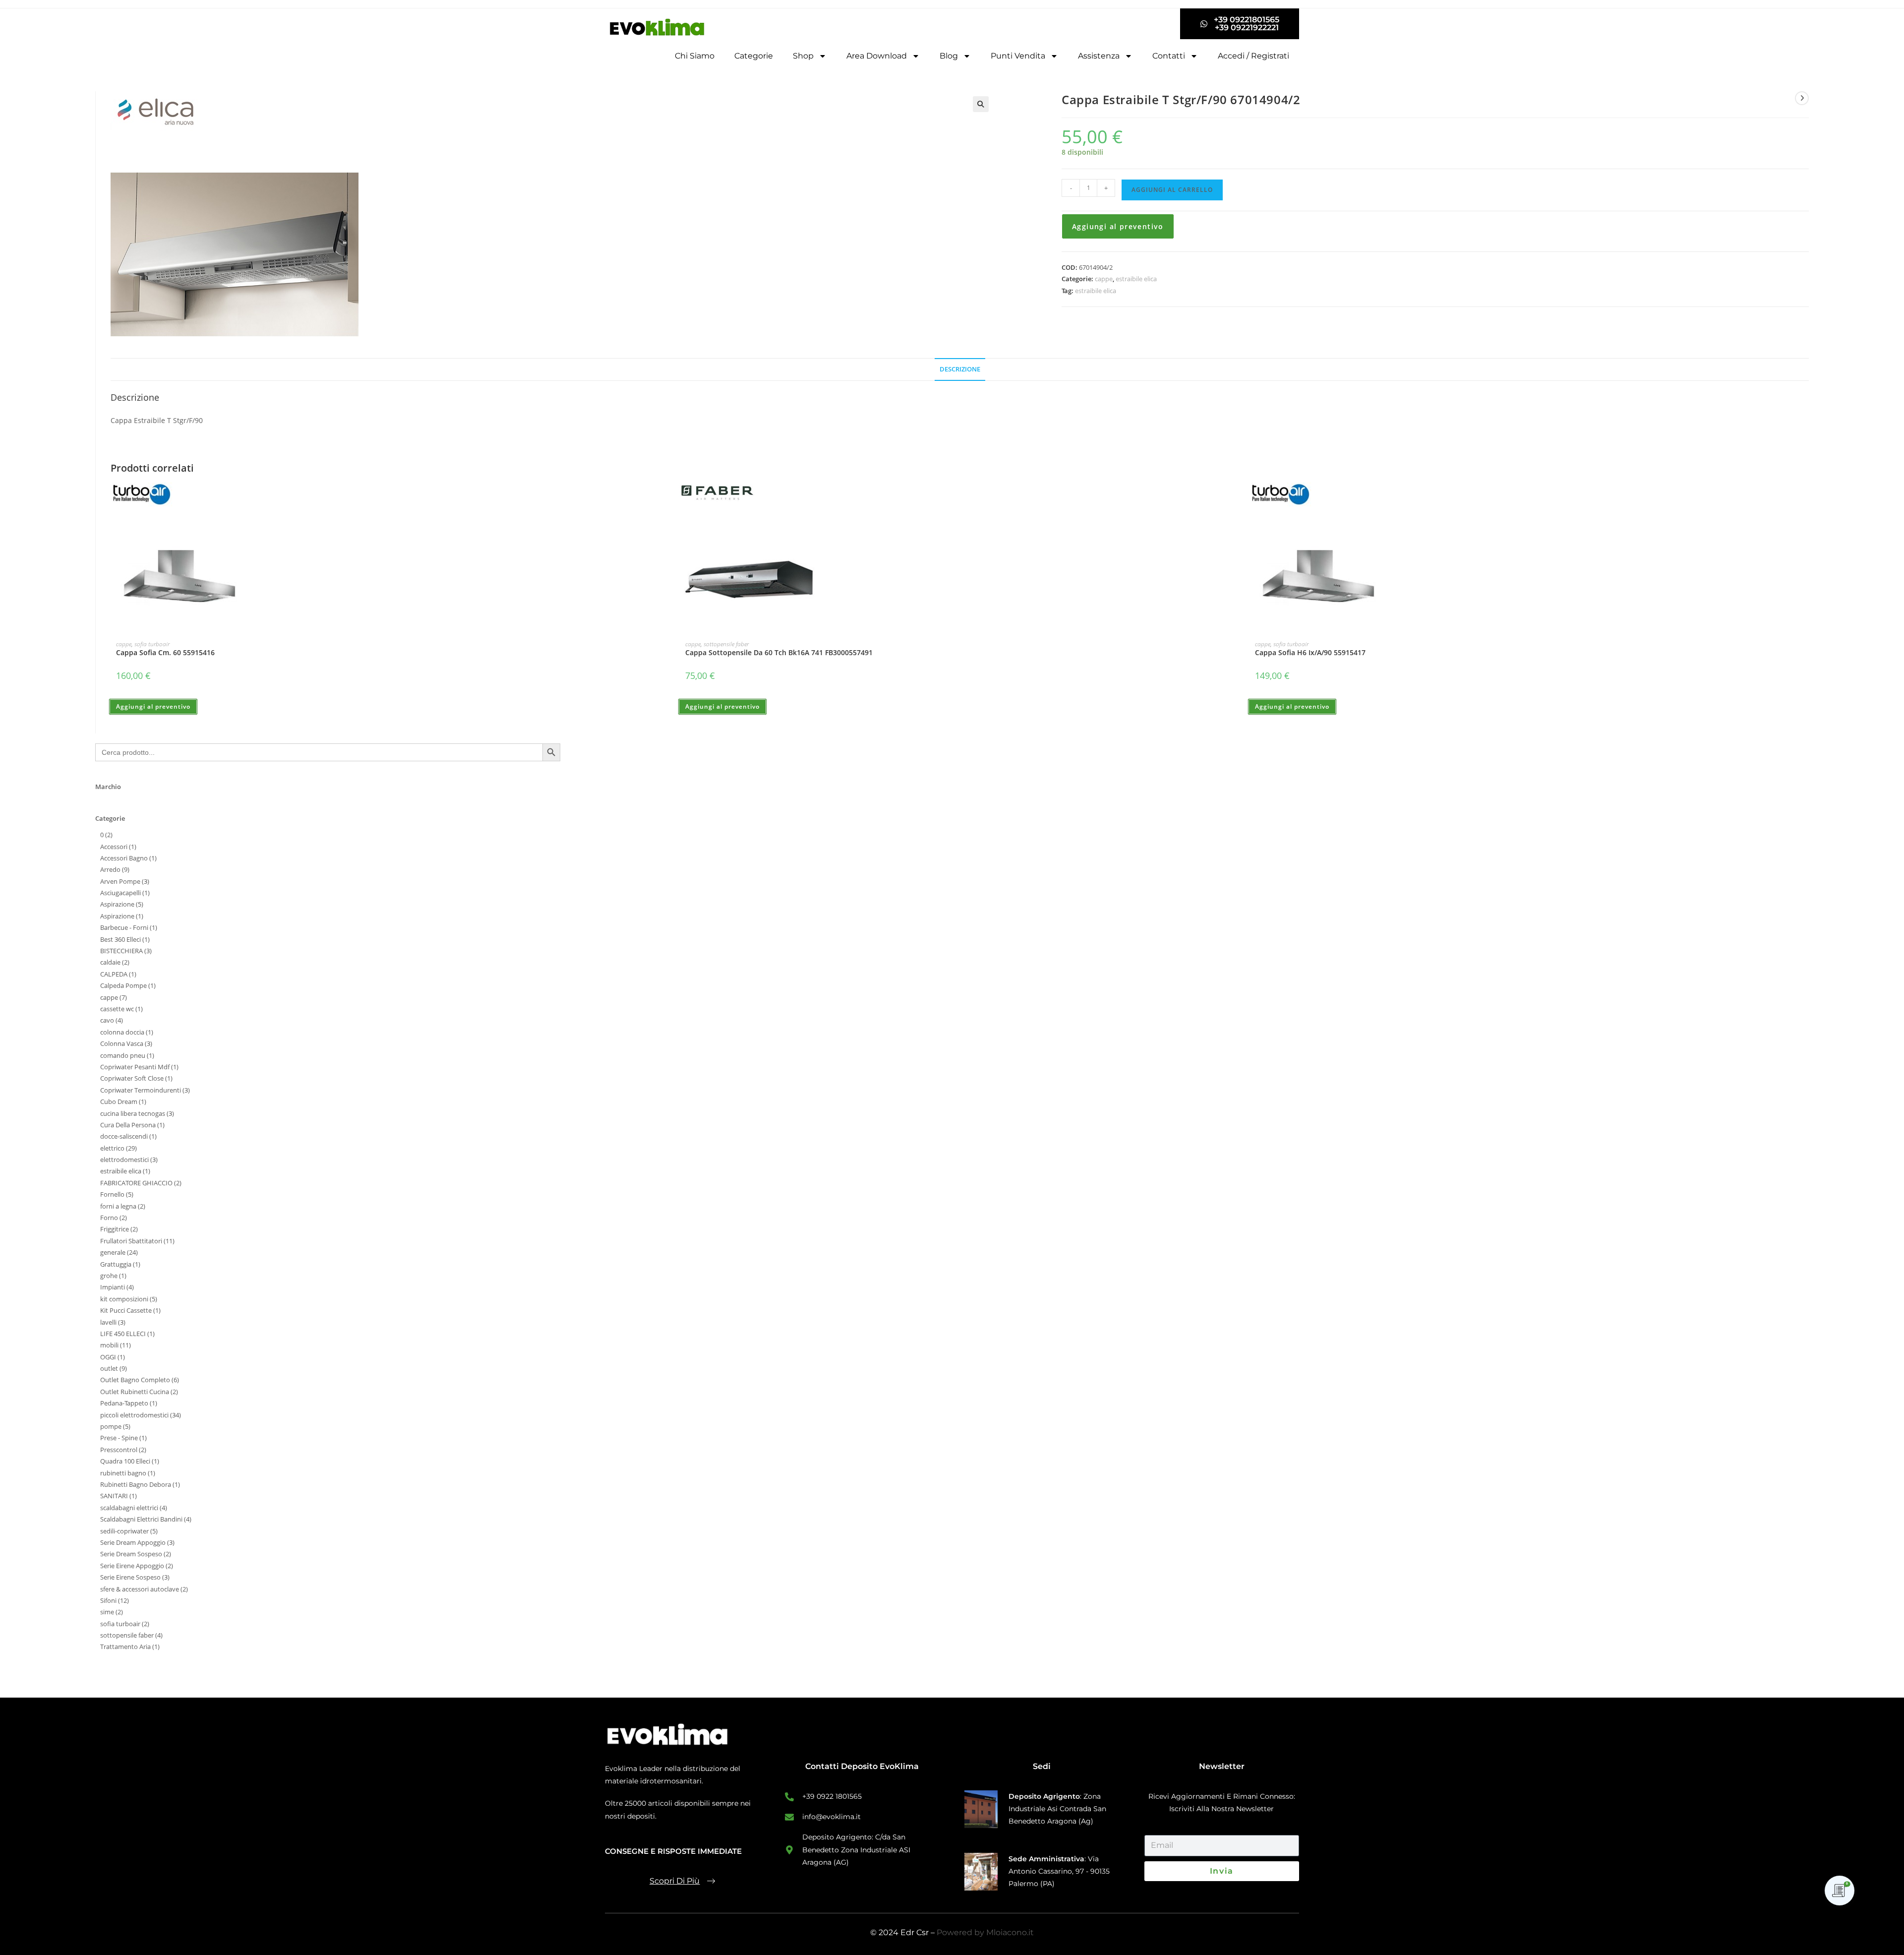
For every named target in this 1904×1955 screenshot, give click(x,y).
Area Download (877, 56)
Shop (803, 56)
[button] (981, 104)
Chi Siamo (695, 56)
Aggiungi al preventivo (1118, 226)
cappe (1104, 279)
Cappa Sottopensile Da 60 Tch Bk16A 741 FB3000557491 (779, 652)
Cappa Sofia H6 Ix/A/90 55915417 (1310, 652)
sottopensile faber (726, 644)
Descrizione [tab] (960, 369)
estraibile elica (1136, 279)
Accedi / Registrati (1253, 56)
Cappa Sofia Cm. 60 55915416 (165, 652)
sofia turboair (152, 644)
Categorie (754, 56)
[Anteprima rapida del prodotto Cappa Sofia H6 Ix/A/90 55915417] (1805, 500)
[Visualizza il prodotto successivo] (1802, 98)
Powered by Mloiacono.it (985, 1932)
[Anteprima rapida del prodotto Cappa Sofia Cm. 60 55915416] (667, 500)
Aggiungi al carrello (1172, 190)
